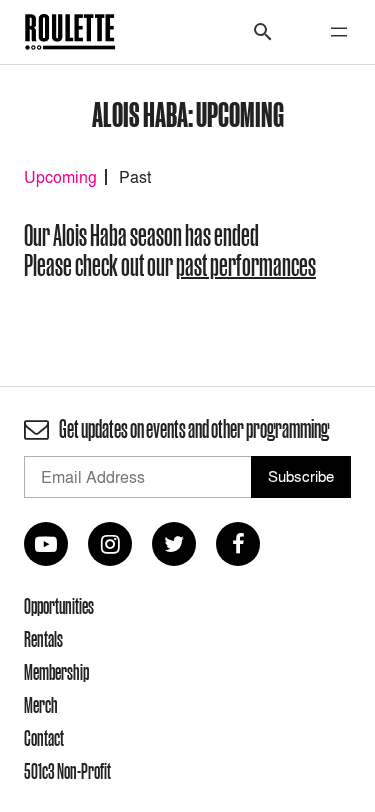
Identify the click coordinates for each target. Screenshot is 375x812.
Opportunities (59, 606)
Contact (44, 738)
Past (135, 177)
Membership (56, 672)
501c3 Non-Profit (67, 771)
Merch (41, 705)
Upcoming (60, 177)
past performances (246, 265)
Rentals (43, 639)
